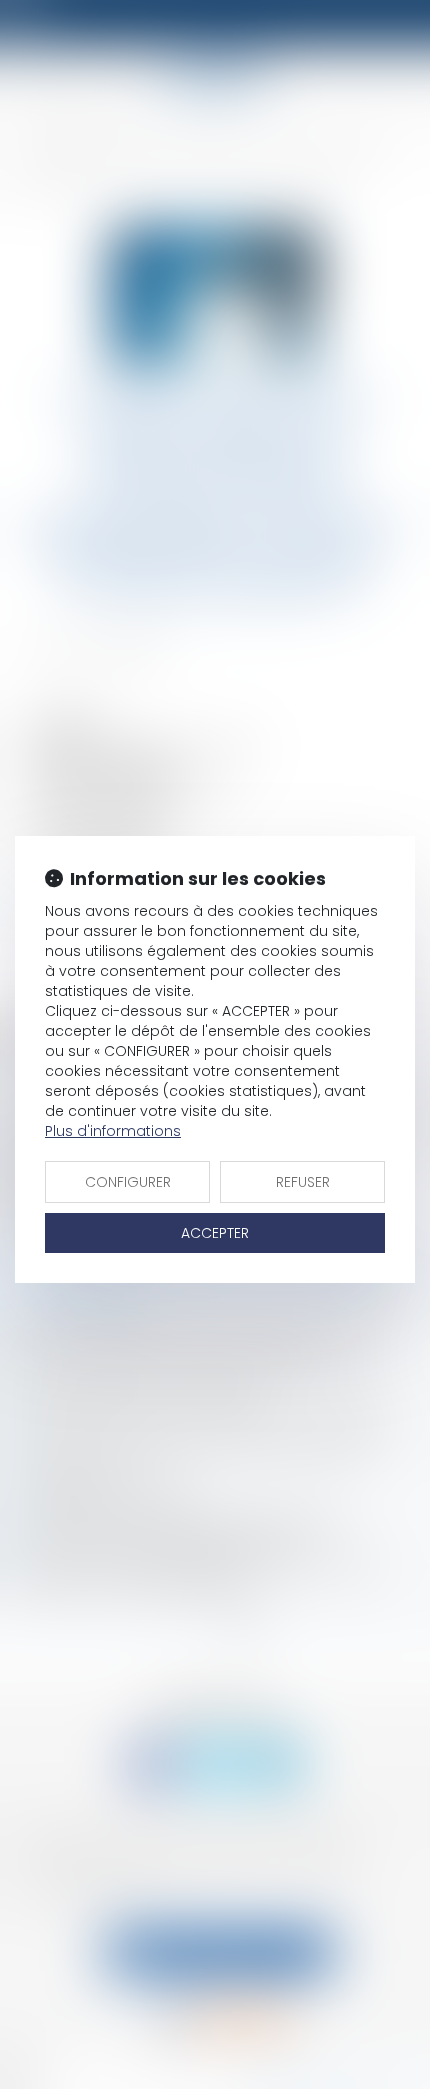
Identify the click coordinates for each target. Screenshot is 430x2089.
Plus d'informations (113, 1131)
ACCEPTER (215, 1233)
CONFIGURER (128, 1182)
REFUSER (303, 1182)
